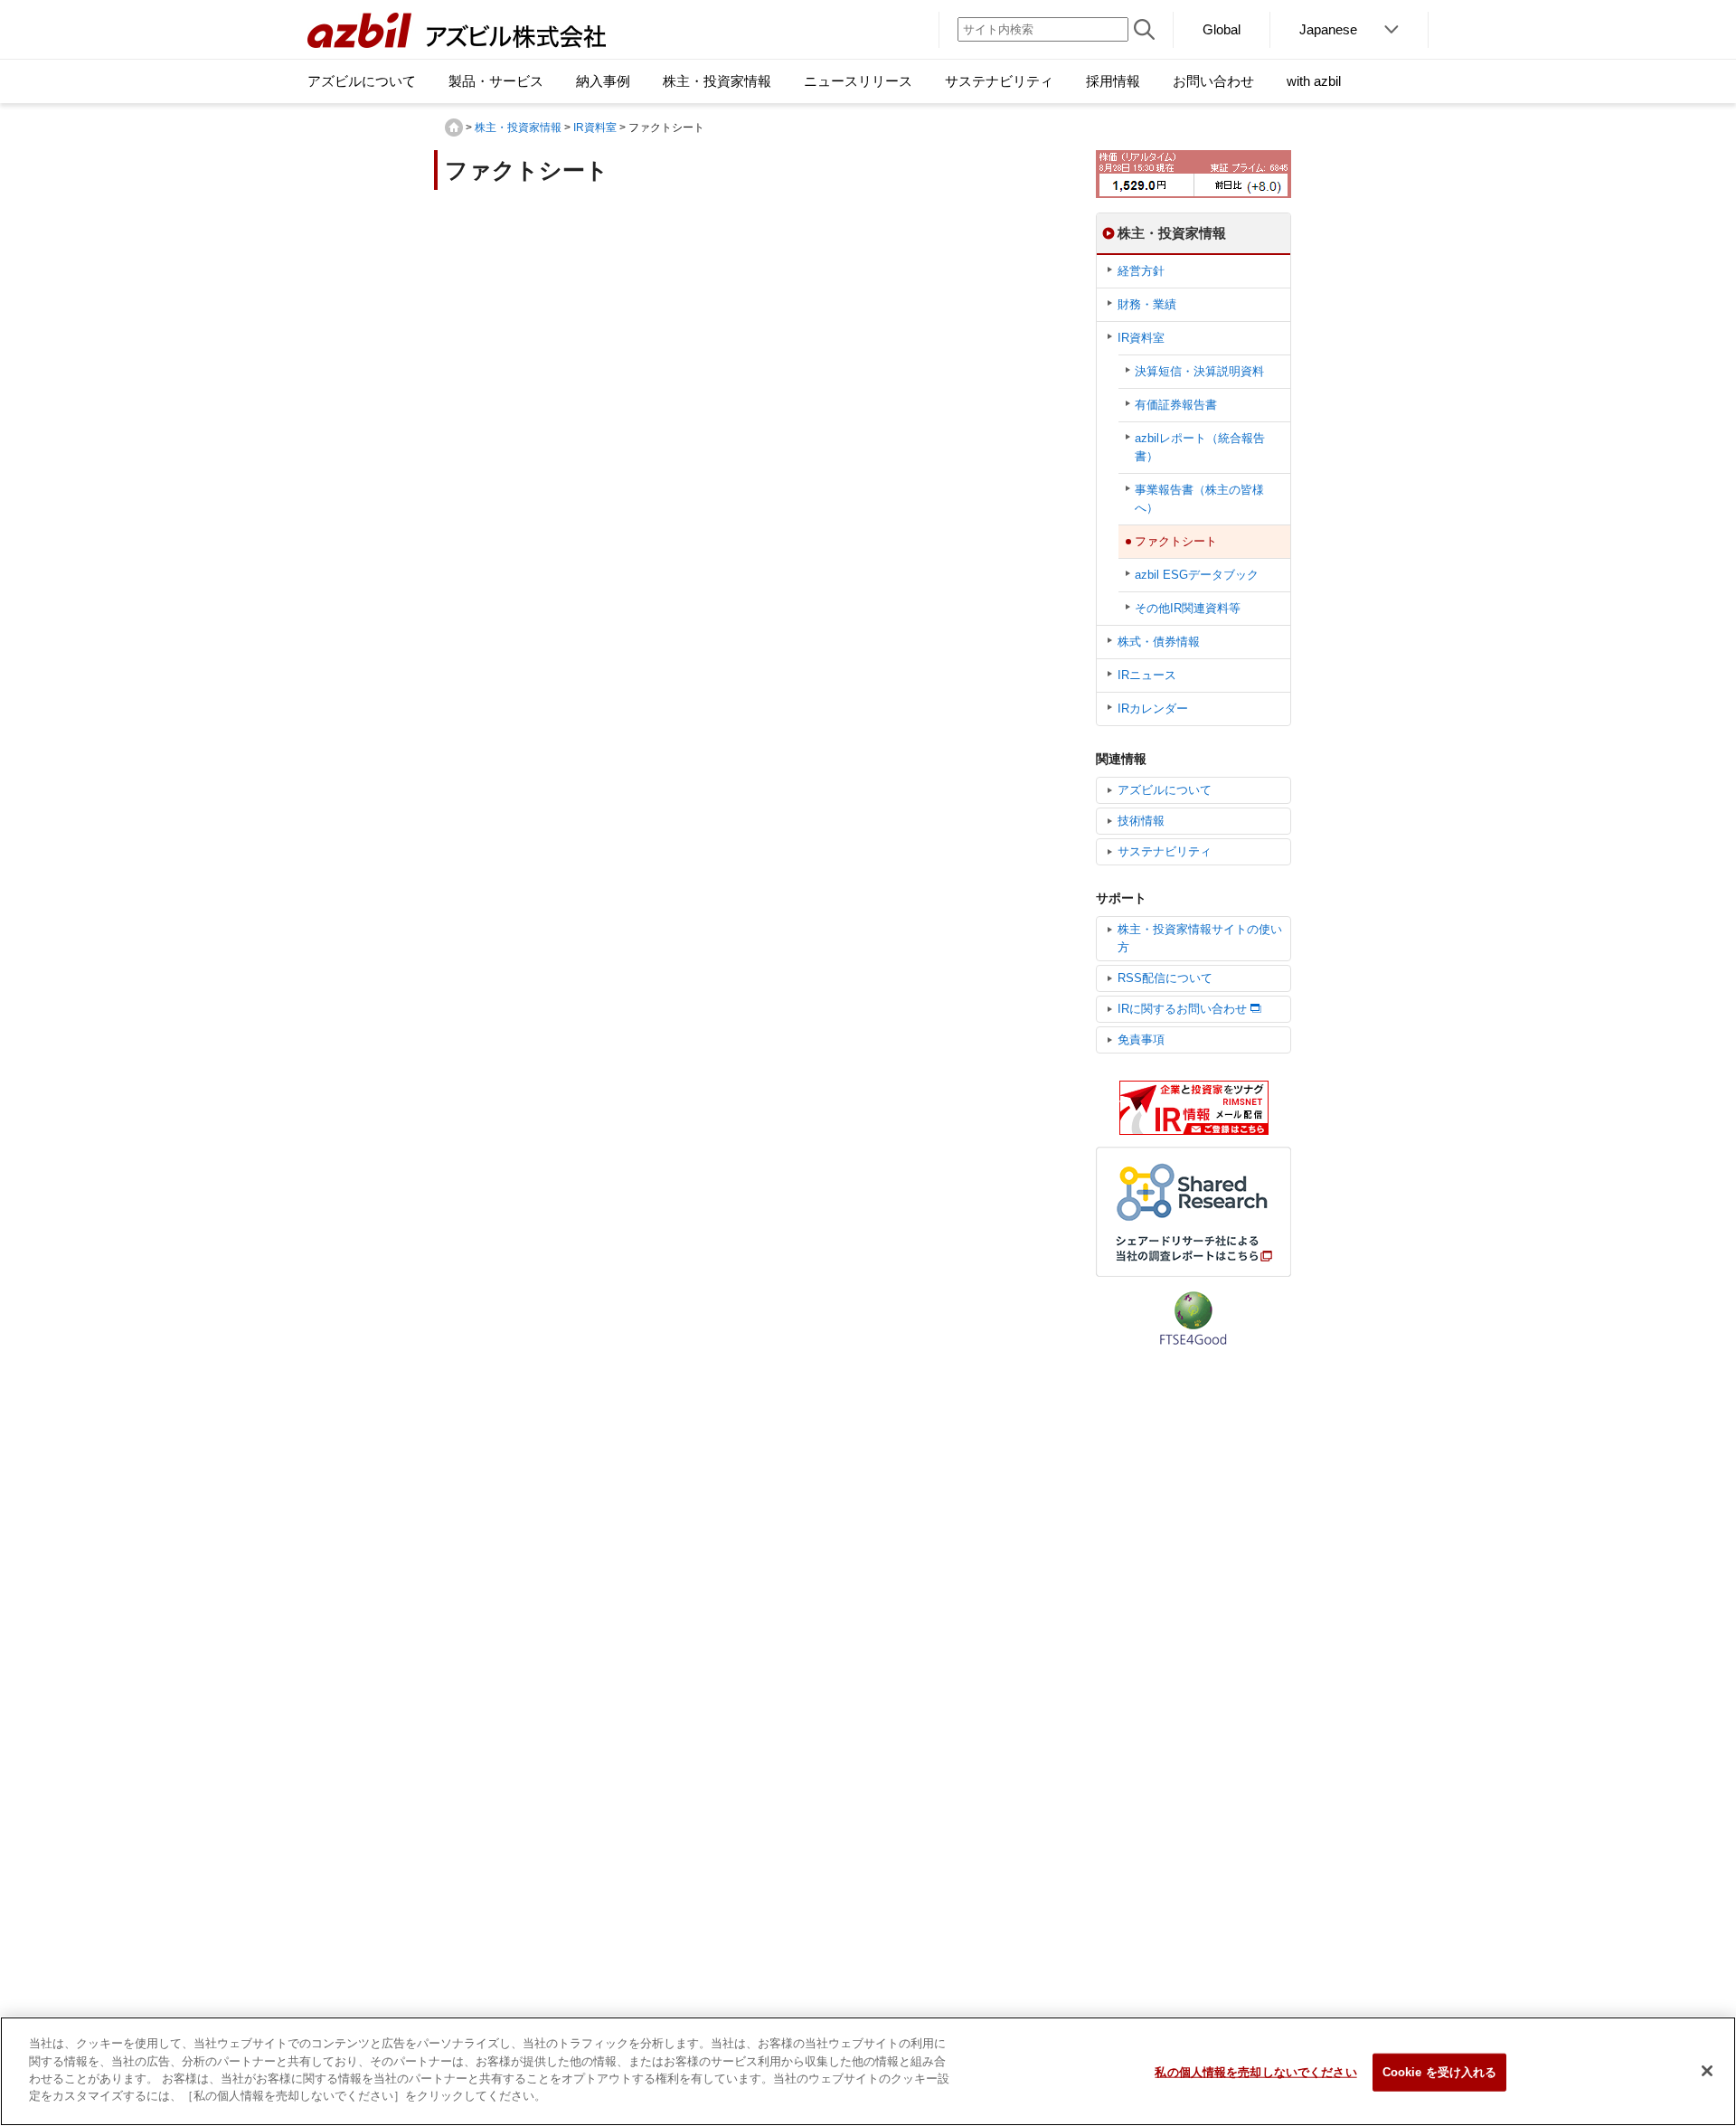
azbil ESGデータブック (1197, 575)
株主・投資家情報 (518, 128)
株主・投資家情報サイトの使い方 (1200, 938)
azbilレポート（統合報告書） (1200, 447)
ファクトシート (1176, 541)
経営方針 (1141, 271)
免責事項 (1141, 1039)
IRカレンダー (1153, 709)
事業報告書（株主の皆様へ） (1199, 499)
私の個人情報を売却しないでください (1255, 2072)
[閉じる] (1707, 2071)
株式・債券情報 (1159, 642)
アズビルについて (1165, 790)
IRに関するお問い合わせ (1182, 1009)
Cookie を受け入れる (1440, 2072)
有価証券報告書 (1176, 405)
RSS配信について (1165, 978)
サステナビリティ (1165, 851)
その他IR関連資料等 (1188, 608)
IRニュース (1147, 675)
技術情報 (1141, 821)
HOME (454, 128)
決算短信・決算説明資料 (1199, 371)
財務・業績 (1147, 304)
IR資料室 (595, 128)
